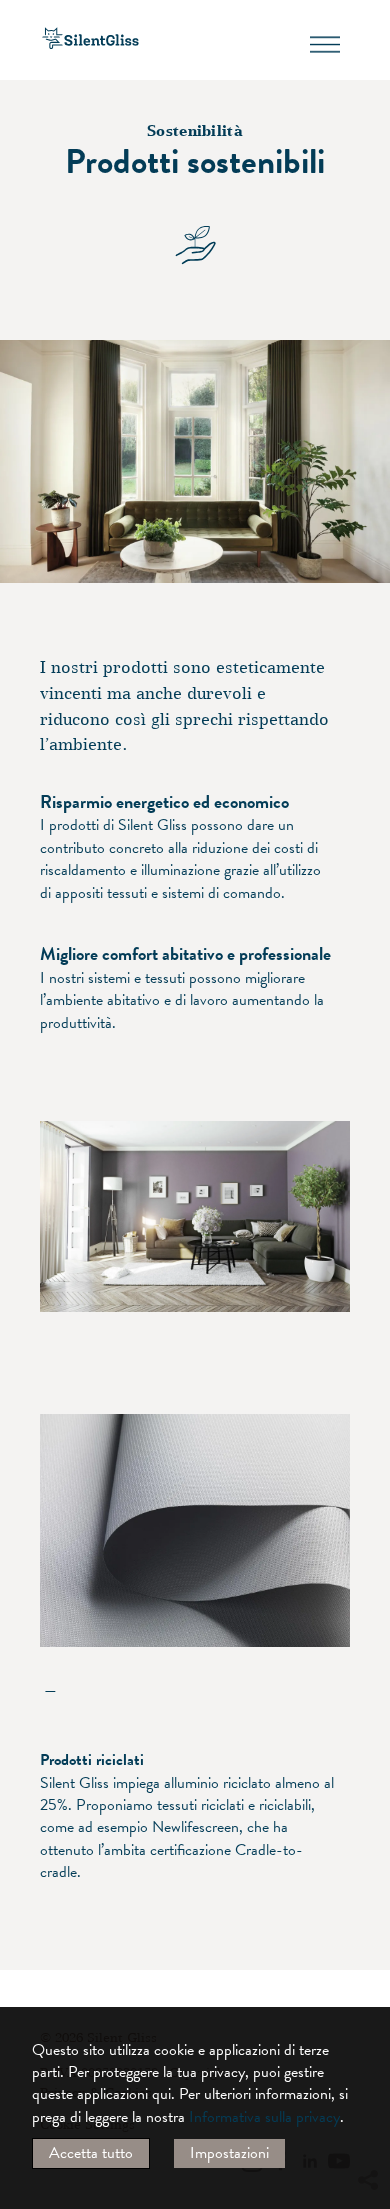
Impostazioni (229, 2153)
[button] (367, 1998)
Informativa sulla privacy (264, 2117)
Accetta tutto (91, 2153)
